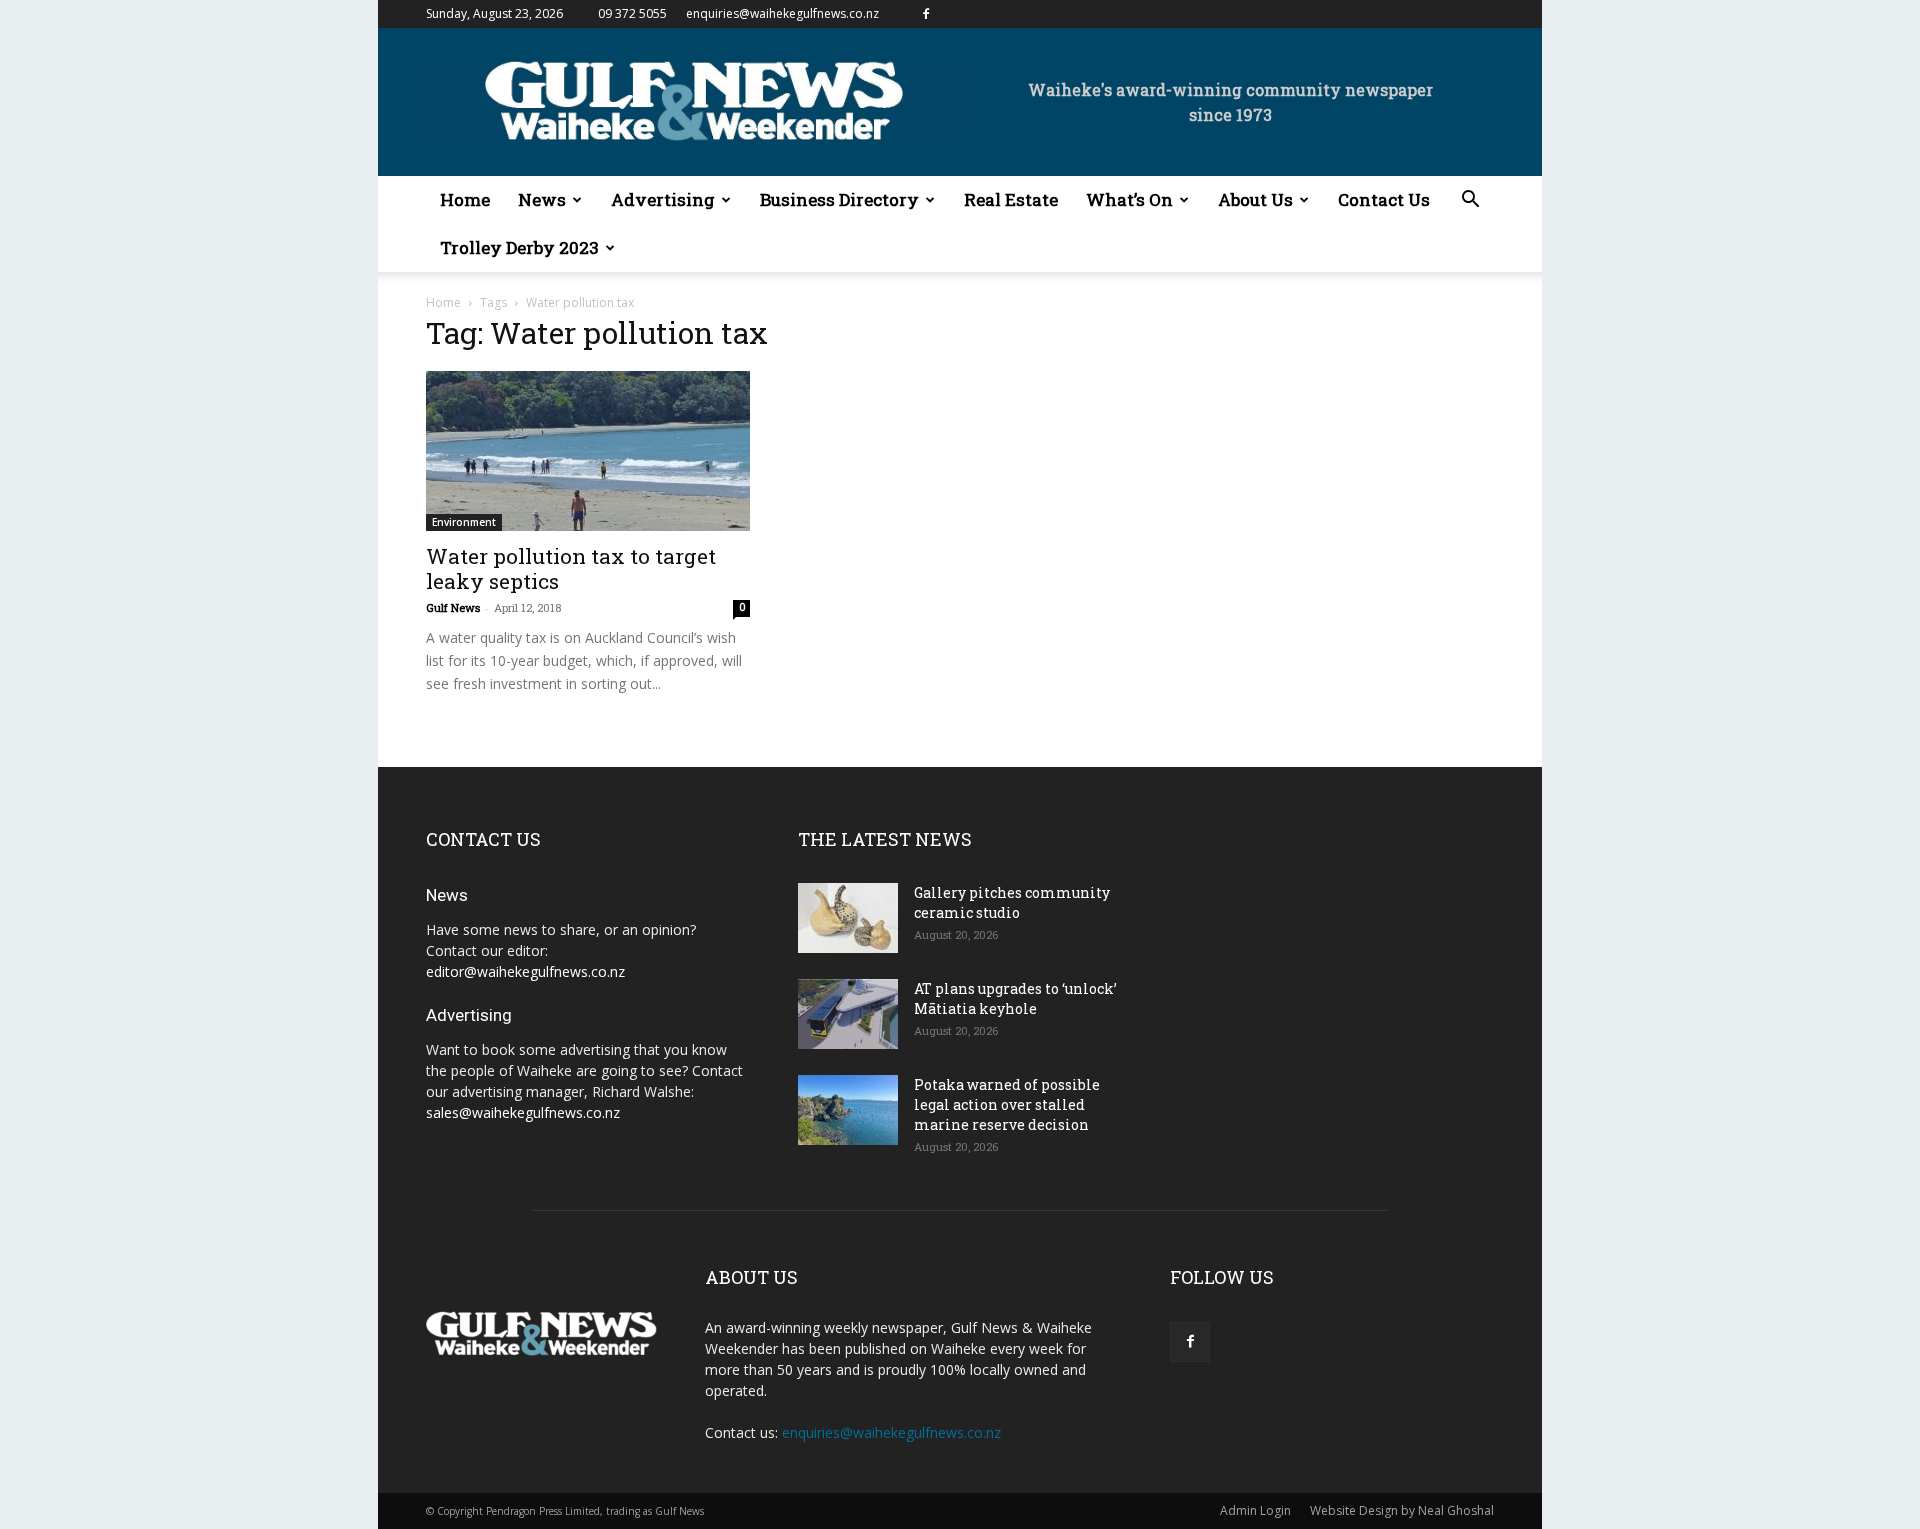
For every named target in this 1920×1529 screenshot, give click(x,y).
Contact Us (1384, 199)
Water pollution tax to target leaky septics (571, 568)
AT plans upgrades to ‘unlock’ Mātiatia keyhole (1015, 998)
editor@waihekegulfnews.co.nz (525, 971)
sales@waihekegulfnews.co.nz (523, 1112)
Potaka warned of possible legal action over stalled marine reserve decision (1007, 1104)
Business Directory (839, 199)
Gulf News (453, 607)
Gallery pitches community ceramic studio (1012, 902)
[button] (1470, 201)
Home (465, 199)
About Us (1255, 199)
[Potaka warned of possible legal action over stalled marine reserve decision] (848, 1110)
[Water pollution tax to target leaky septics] (588, 451)
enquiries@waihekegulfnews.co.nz (782, 13)
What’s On (1129, 199)
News (542, 199)
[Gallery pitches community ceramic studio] (848, 918)
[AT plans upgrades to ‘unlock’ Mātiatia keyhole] (848, 1014)
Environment (464, 522)
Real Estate (1011, 199)
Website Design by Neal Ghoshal (1402, 1510)
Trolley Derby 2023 (519, 247)
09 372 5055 (632, 13)
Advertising (663, 199)
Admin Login (1255, 1510)
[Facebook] (926, 14)
